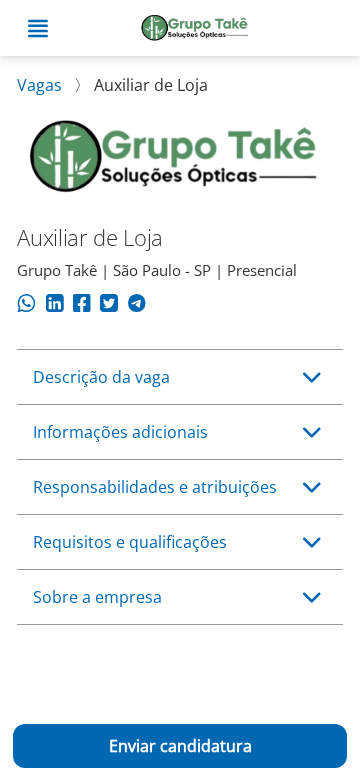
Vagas (41, 85)
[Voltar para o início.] (195, 28)
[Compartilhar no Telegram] (136, 306)
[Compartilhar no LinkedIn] (54, 306)
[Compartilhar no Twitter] (108, 306)
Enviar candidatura (180, 746)
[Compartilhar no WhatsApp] (26, 306)
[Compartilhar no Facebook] (82, 306)
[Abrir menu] (38, 28)
